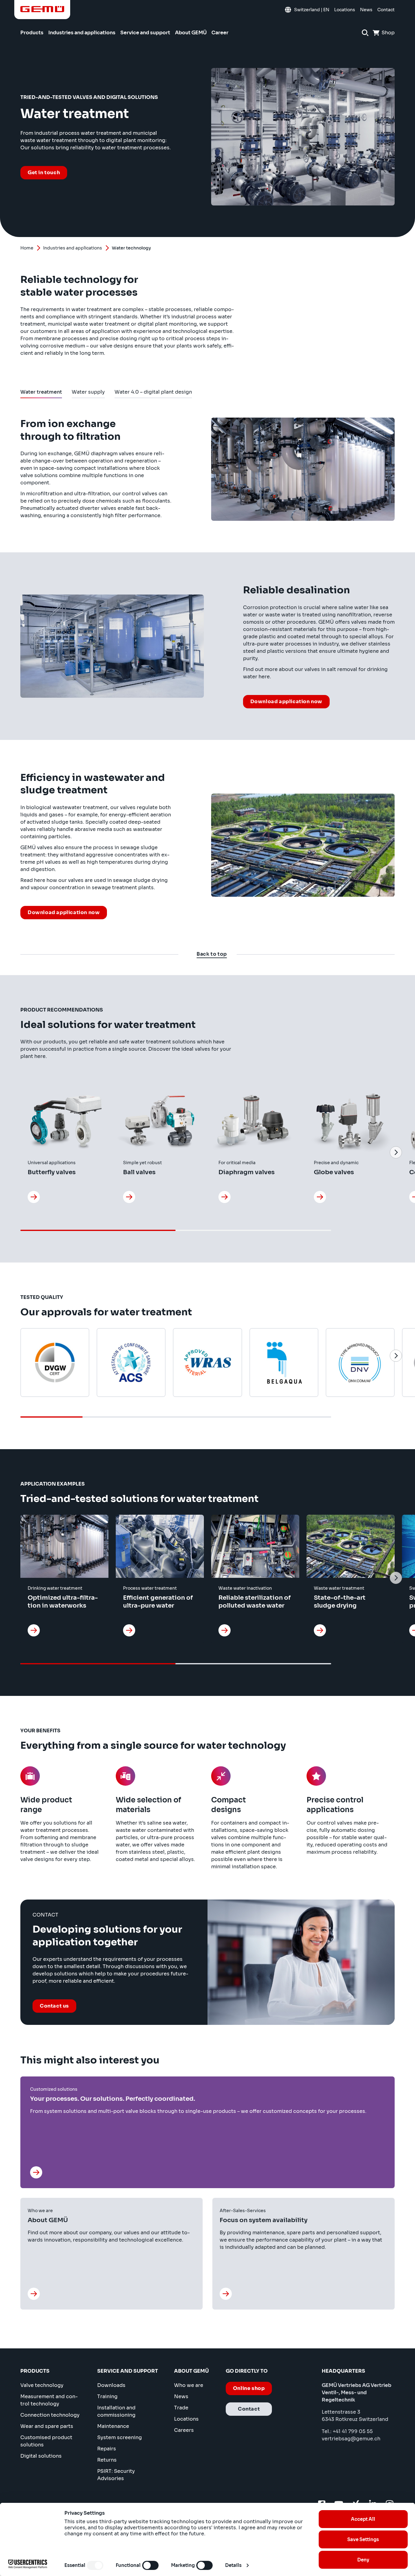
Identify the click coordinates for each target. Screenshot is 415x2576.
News (181, 2396)
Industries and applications (73, 248)
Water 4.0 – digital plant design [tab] (153, 393)
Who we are (189, 2385)
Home (27, 248)
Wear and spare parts (47, 2426)
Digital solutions (41, 2456)
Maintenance (113, 2426)
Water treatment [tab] (41, 393)
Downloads (111, 2385)
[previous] (19, 1152)
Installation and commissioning (116, 2411)
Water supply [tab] (88, 393)
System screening (120, 2437)
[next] (396, 1152)
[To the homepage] (42, 9)
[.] (37, 2172)
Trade (181, 2408)
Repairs (107, 2449)
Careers (184, 2430)
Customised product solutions (46, 2441)
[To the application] (34, 1630)
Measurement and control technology (49, 2400)
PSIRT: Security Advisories (116, 2475)
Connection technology (50, 2415)
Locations (186, 2419)
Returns (107, 2460)
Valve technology (42, 2385)
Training (107, 2396)
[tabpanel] (207, 666)
